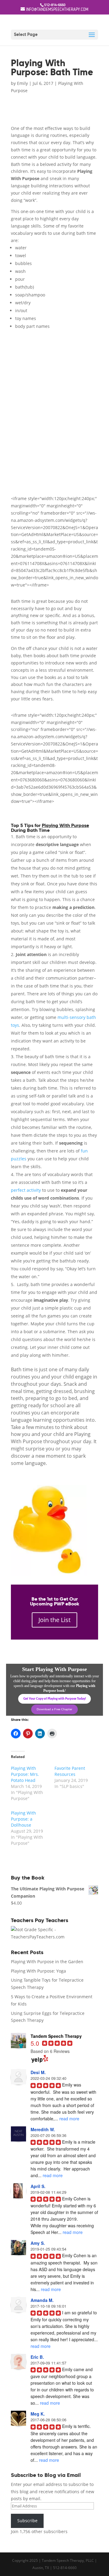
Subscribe (27, 2521)
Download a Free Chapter (54, 1709)
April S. (38, 2186)
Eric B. (37, 2357)
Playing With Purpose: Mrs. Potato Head (25, 1774)
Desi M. (38, 2072)
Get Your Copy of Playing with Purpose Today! (55, 1699)
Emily (22, 83)
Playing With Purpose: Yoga (38, 1971)
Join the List (54, 1620)
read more (69, 2119)
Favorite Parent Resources (70, 1771)
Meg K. (38, 2414)
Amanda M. (42, 2300)
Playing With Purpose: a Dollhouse (23, 1819)
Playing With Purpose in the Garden (47, 1962)
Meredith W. (43, 2129)
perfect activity (26, 1190)
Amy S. (38, 2243)
